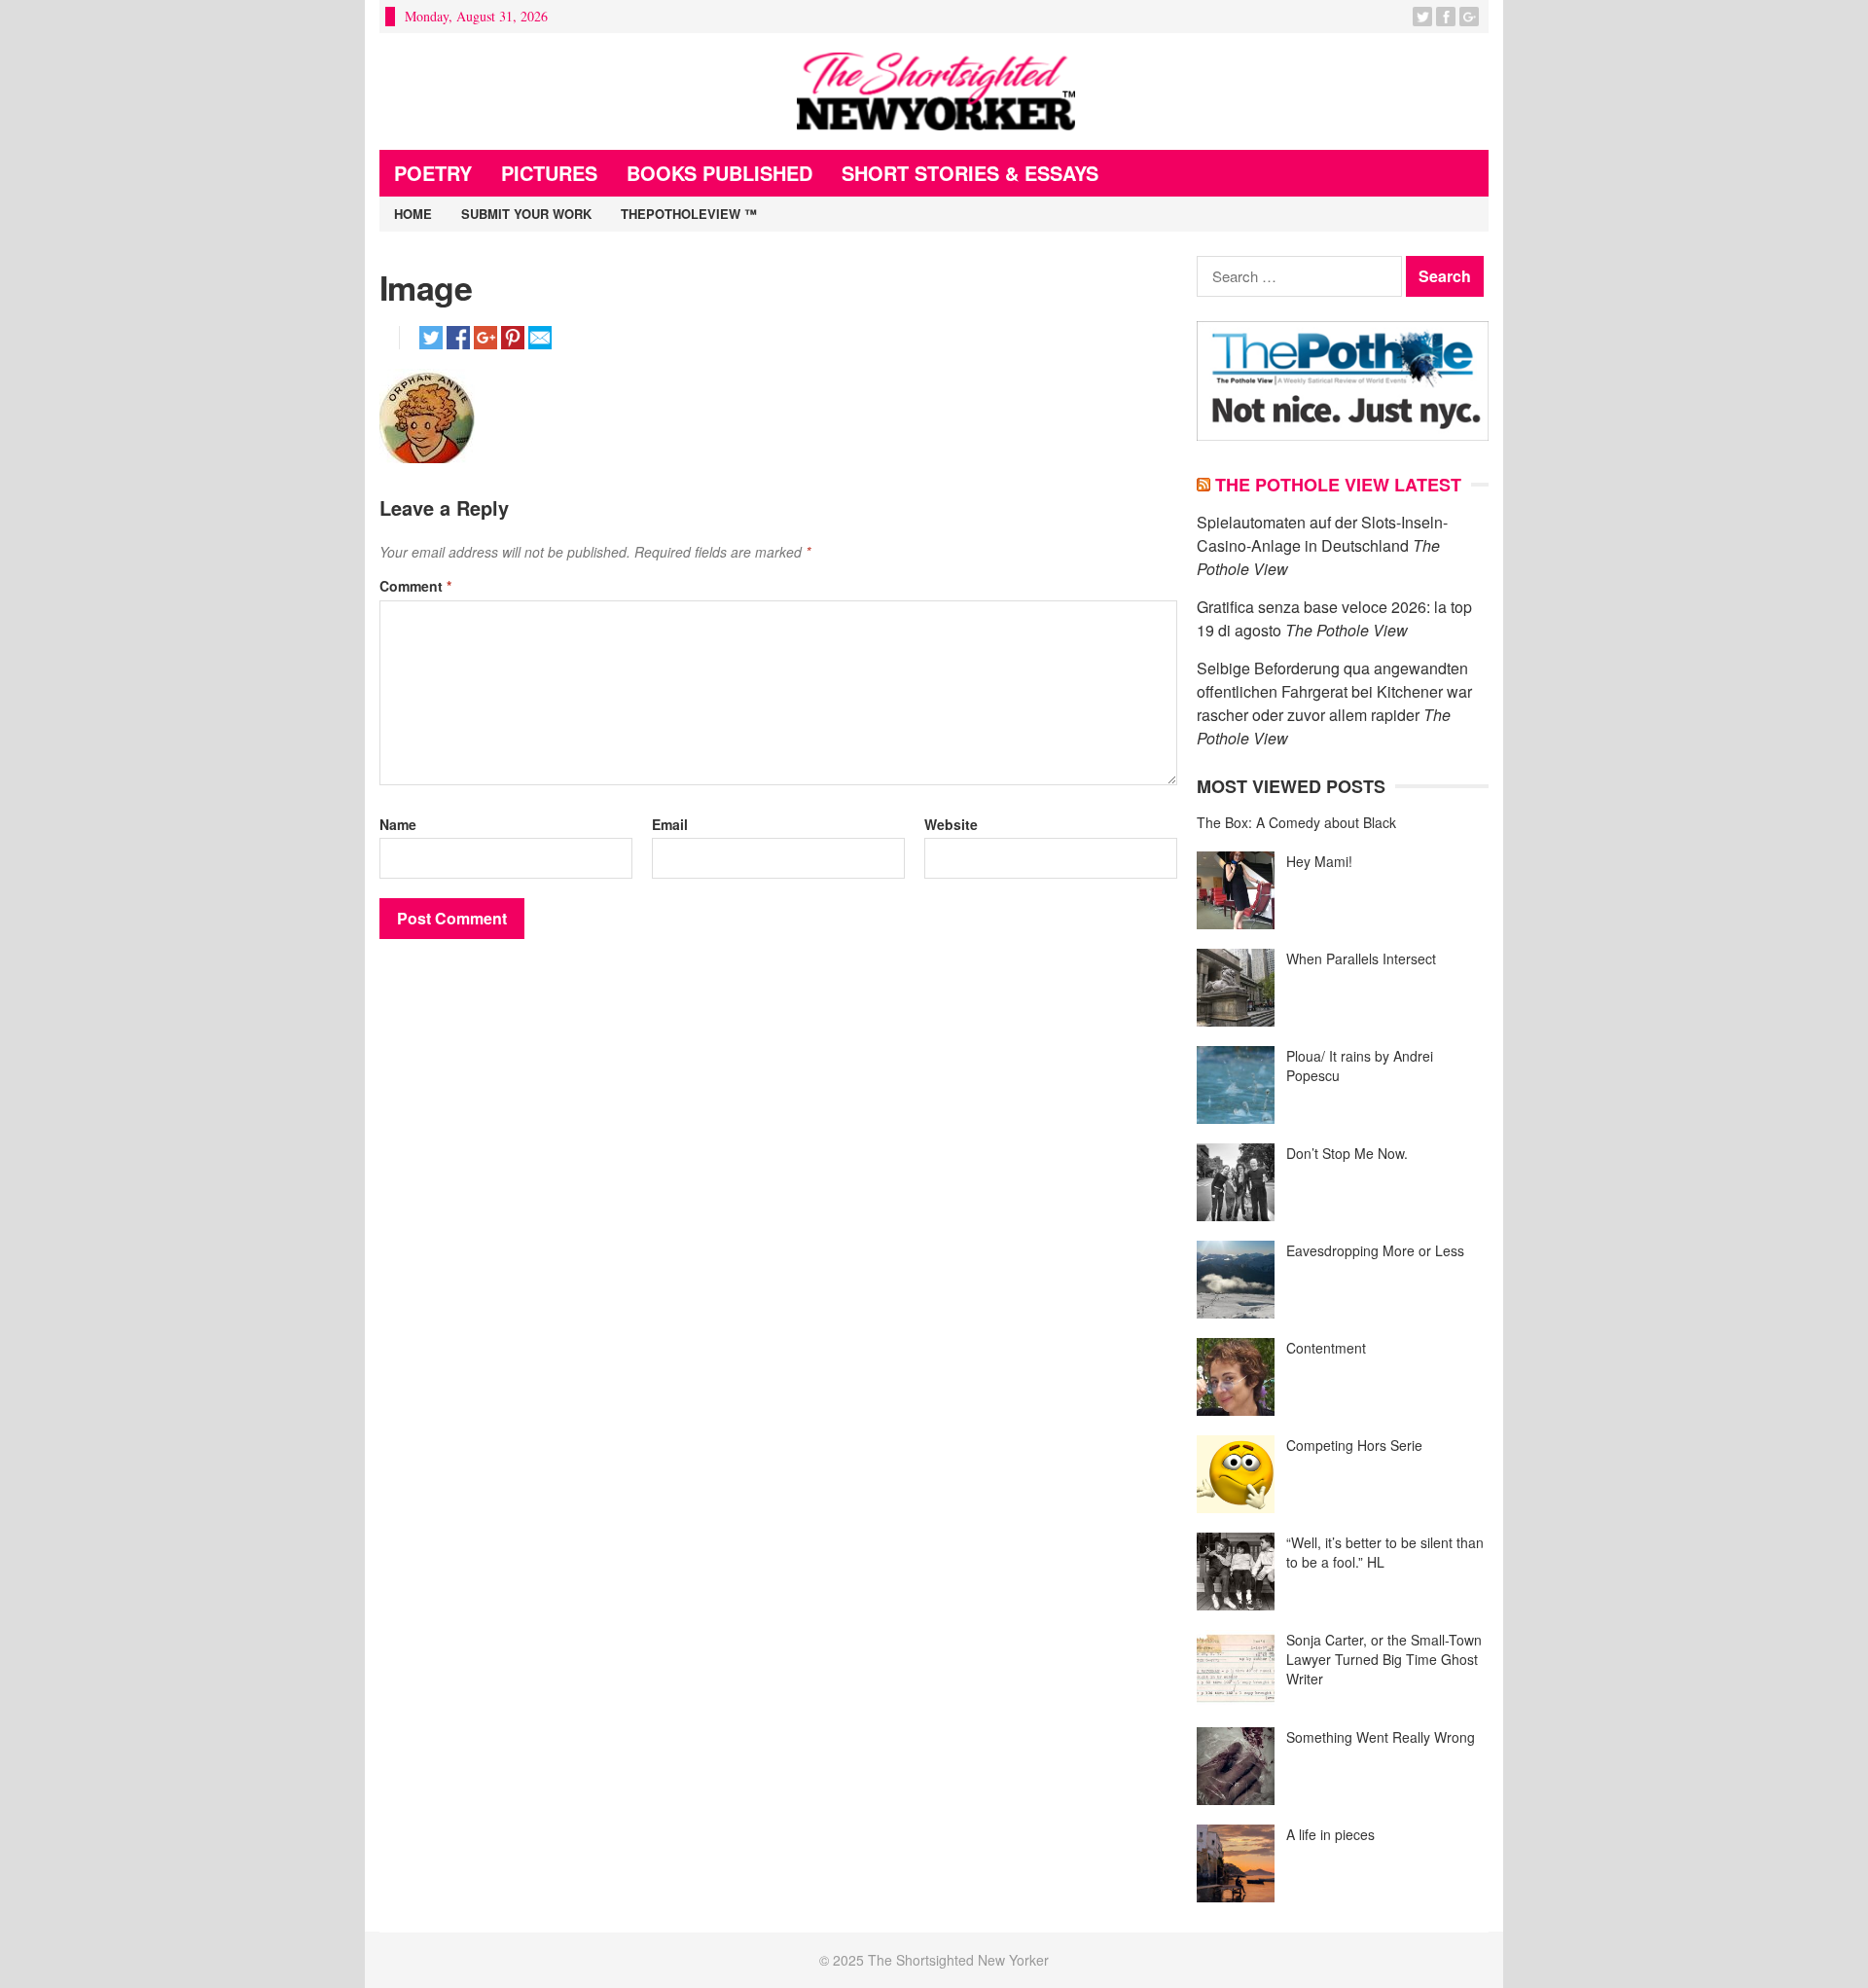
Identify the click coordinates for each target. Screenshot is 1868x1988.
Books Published (719, 173)
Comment (415, 586)
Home (413, 214)
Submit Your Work (526, 214)
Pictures (549, 173)
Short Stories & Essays (970, 173)
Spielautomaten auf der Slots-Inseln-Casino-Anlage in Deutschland (1322, 534)
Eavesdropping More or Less (1375, 1250)
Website (951, 824)
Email (670, 824)
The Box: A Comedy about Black (1296, 822)
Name (398, 824)
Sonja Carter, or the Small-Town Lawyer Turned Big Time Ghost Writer (1384, 1659)
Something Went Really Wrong (1381, 1737)
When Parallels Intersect (1361, 958)
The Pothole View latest (1338, 485)
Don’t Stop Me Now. (1347, 1153)
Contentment (1326, 1348)
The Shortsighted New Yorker (958, 1960)
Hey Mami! (1319, 861)
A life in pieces (1330, 1834)
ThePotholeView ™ (689, 214)
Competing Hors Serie (1354, 1445)
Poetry (433, 173)
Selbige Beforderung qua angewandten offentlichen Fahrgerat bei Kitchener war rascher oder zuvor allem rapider (1334, 691)
